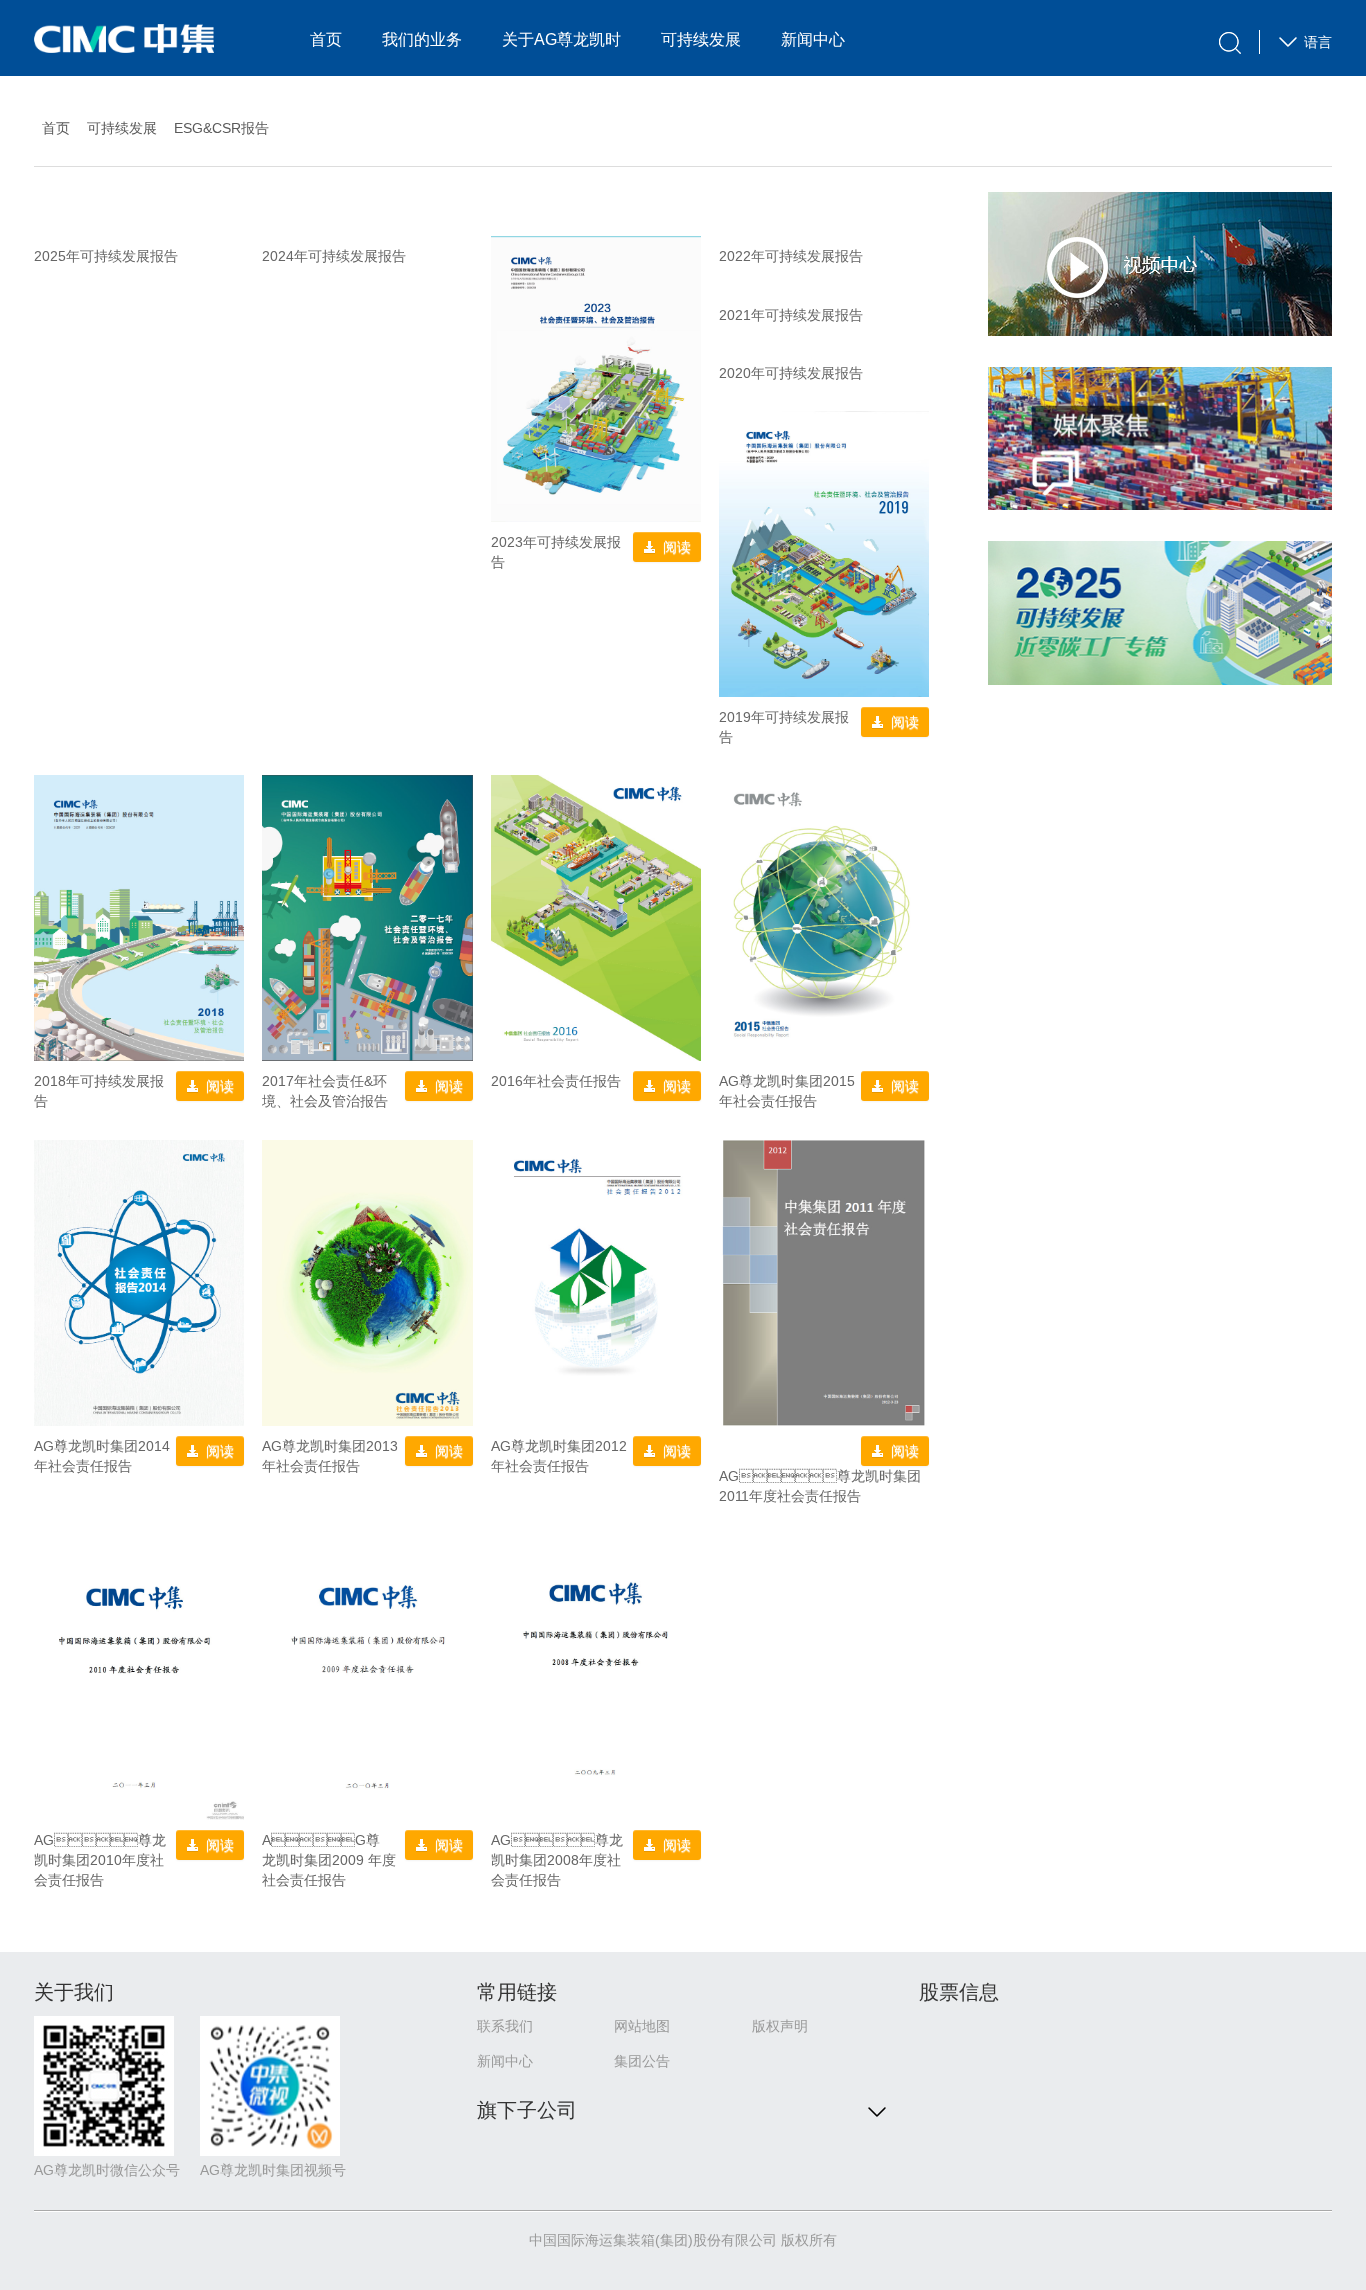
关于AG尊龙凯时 (561, 39)
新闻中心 (813, 39)
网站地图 (642, 2026)
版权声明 (780, 2026)
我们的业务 (422, 39)
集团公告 (642, 2061)
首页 (326, 39)
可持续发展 (701, 39)
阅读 (677, 547)
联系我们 (505, 2026)
